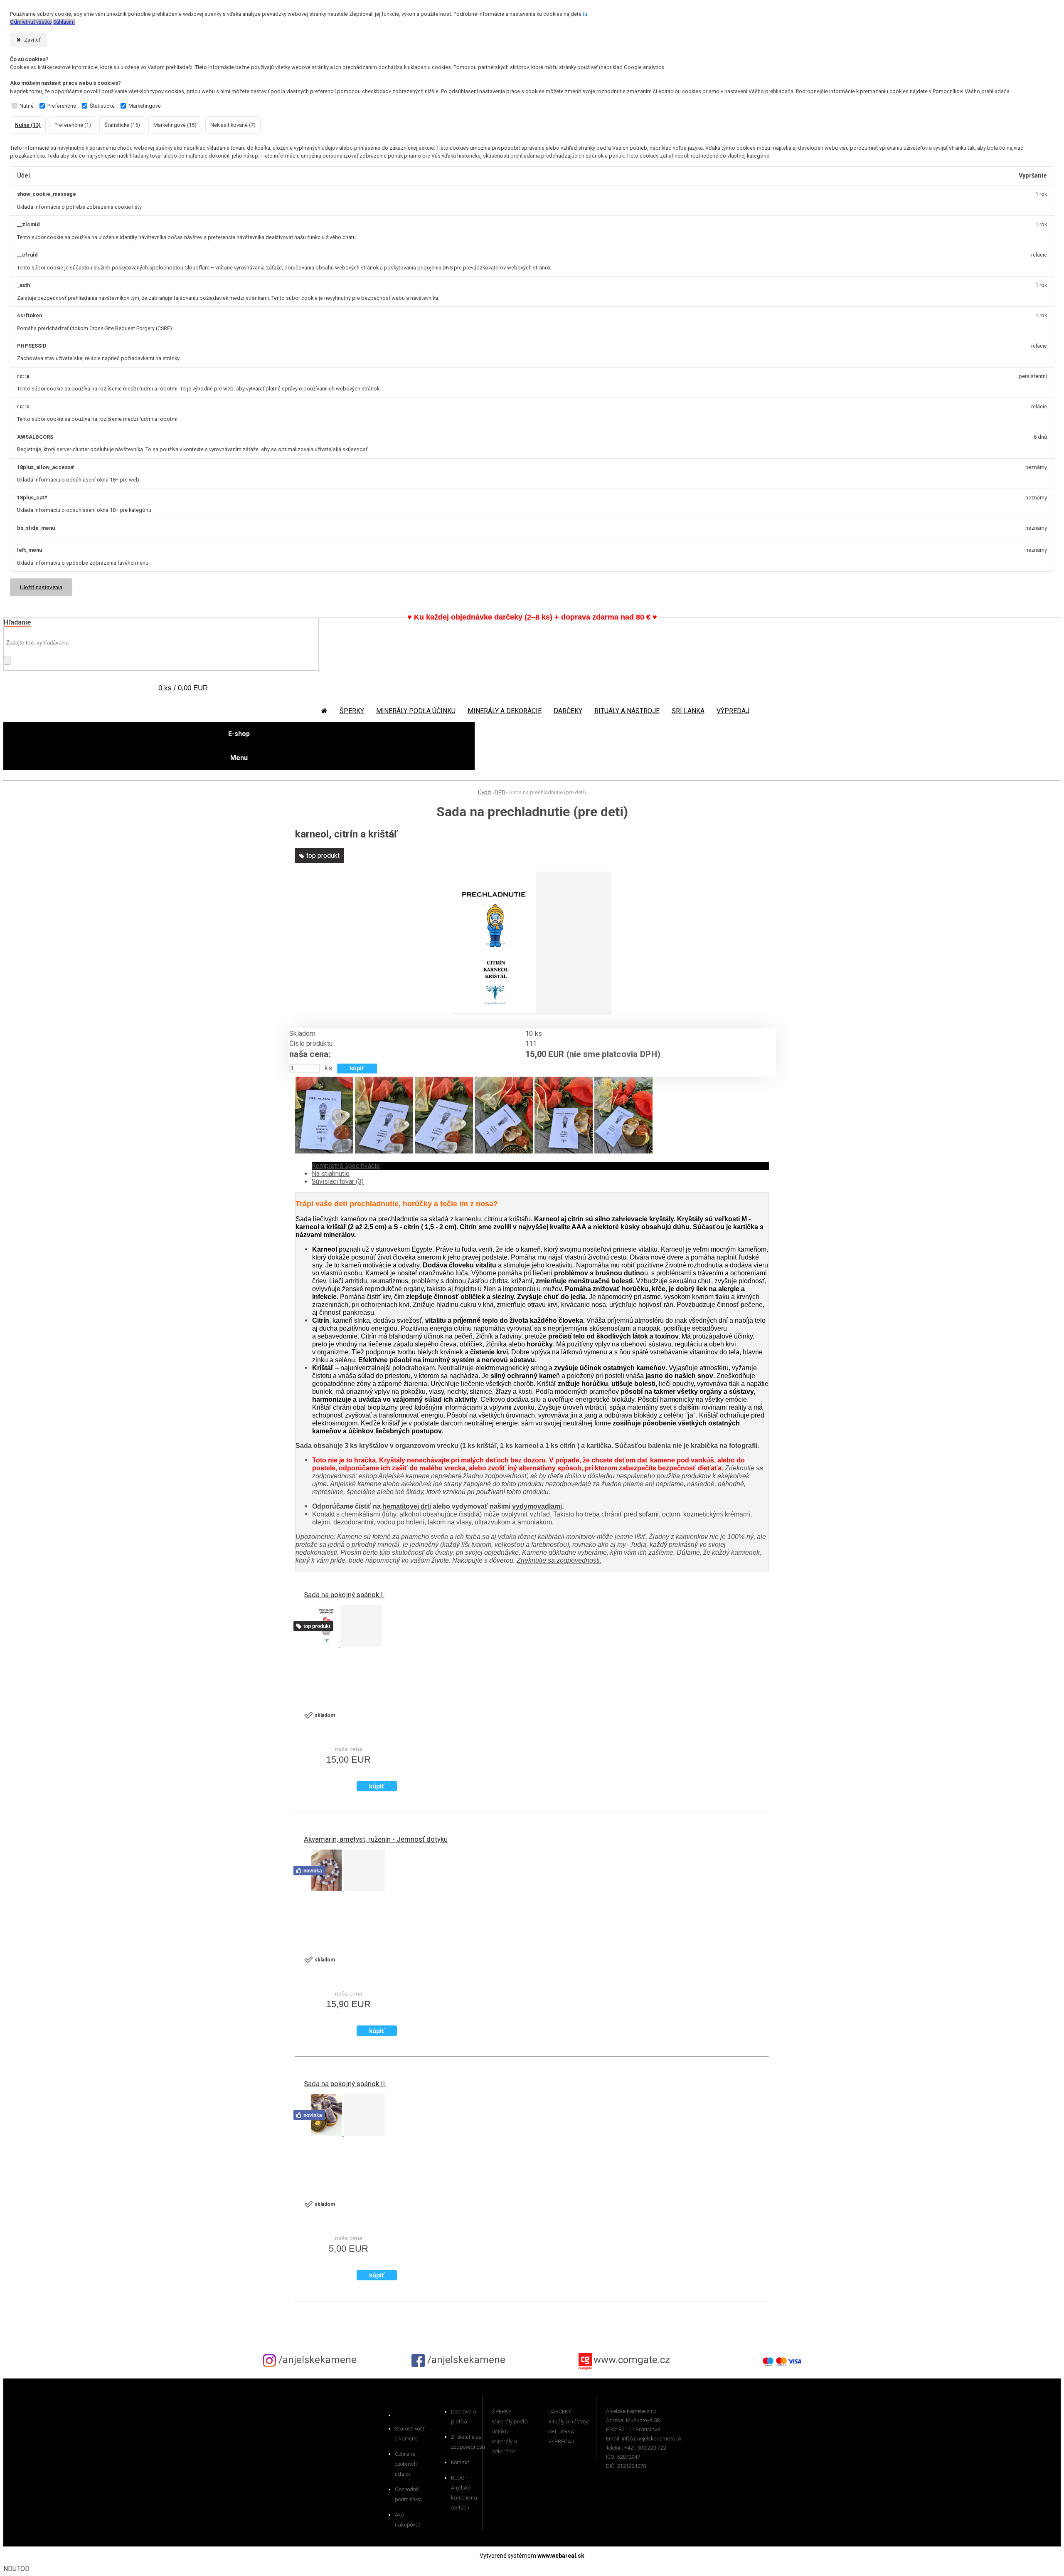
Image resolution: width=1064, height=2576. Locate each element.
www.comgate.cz (632, 2360)
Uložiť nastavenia (41, 587)
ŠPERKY (352, 711)
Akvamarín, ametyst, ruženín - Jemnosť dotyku (376, 1839)
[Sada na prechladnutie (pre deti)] (494, 1011)
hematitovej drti (407, 1506)
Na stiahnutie (331, 1174)
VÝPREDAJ (733, 711)
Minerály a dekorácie (505, 711)
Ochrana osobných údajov (406, 2464)
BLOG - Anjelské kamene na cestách (464, 2493)
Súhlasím (64, 22)
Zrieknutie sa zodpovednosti (467, 2442)
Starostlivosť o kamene (410, 2434)
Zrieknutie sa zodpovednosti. (559, 1560)
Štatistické (102, 106)
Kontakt (460, 2462)
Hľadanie (17, 622)
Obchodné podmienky (408, 2494)
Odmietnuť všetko (31, 22)
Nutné (27, 106)
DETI (500, 792)
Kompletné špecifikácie (346, 1166)
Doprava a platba (464, 2417)
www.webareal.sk (561, 2556)
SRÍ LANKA (688, 711)
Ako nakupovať (408, 2520)
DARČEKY (568, 711)
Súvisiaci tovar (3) (338, 1182)
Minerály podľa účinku (416, 711)
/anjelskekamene (316, 2360)
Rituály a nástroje (627, 711)
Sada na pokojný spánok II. (345, 2084)
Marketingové (145, 106)
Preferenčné (62, 106)
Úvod (484, 792)
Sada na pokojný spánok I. (344, 1595)
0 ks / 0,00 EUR (183, 688)
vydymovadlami (537, 1506)
